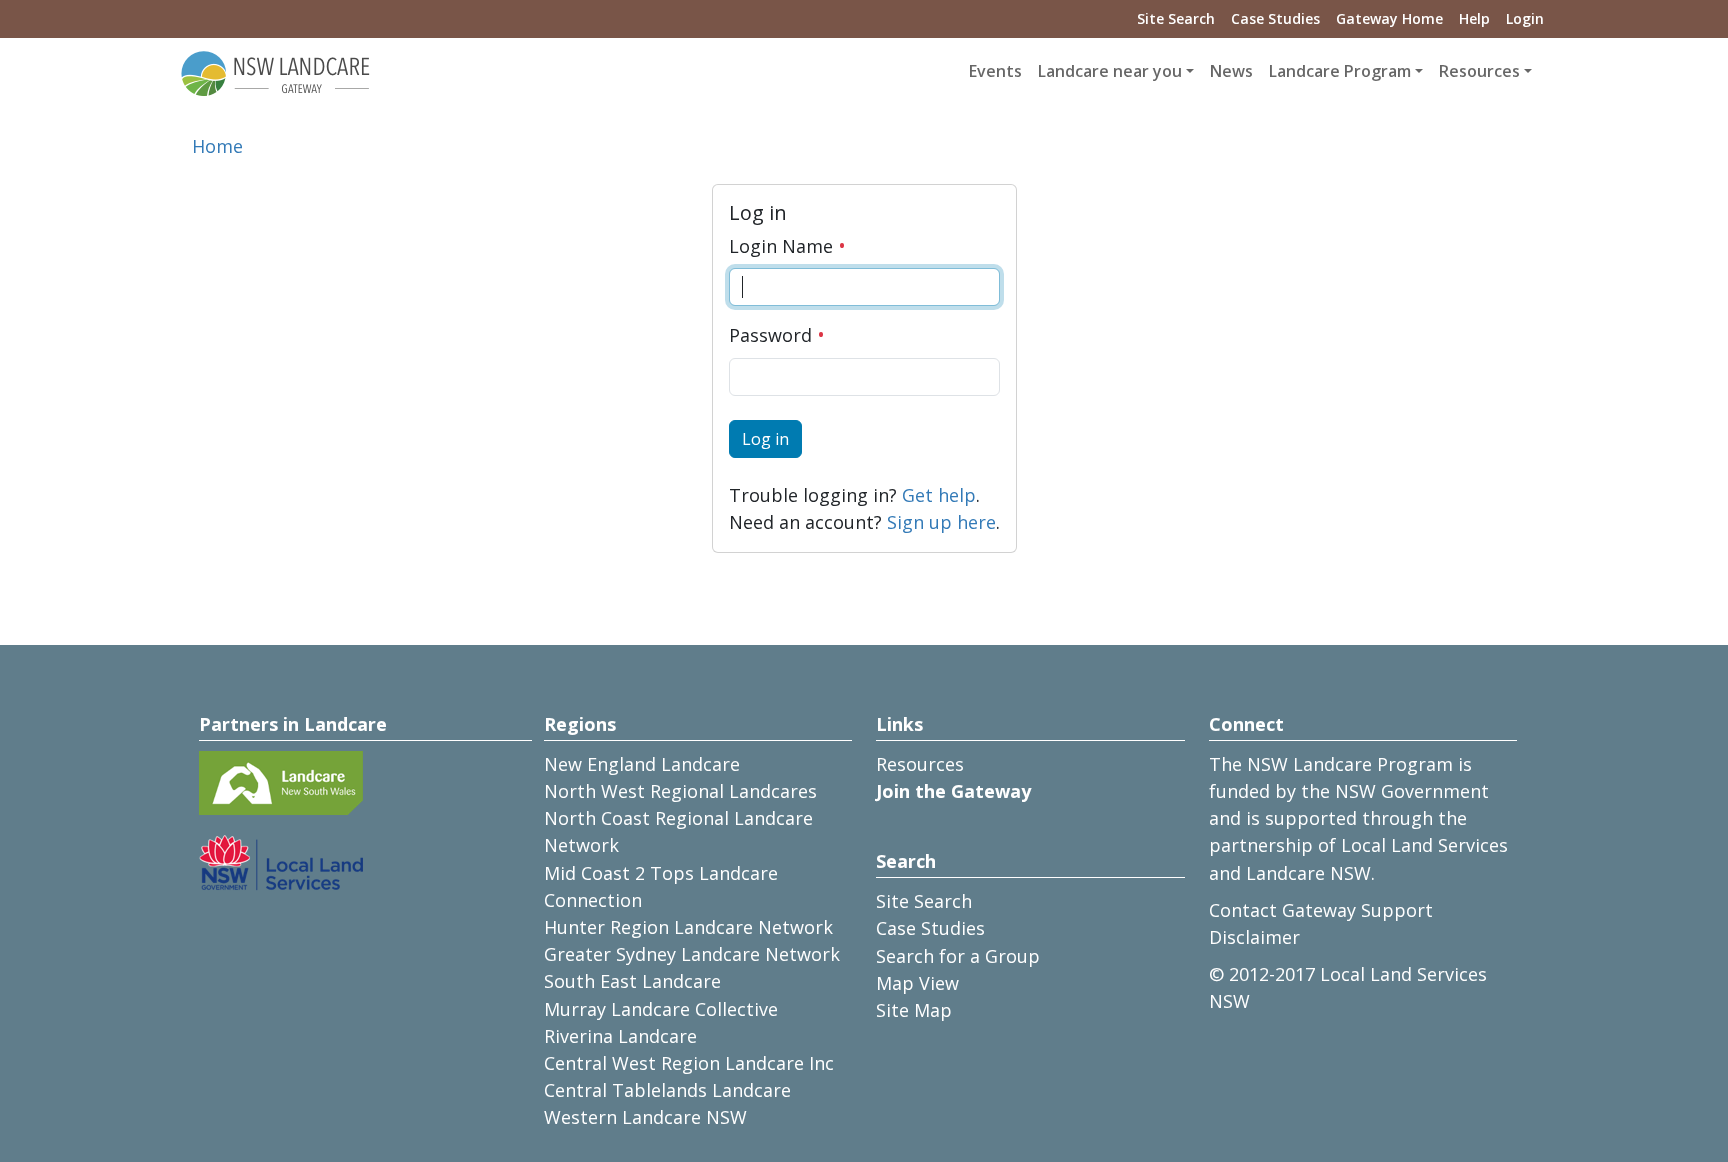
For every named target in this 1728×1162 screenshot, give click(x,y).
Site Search (1176, 18)
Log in (765, 439)
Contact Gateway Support (1321, 910)
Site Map (914, 1010)
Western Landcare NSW (645, 1117)
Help (1474, 18)
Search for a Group (958, 956)
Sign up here (941, 522)
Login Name (783, 246)
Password (773, 335)
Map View (917, 983)
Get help (939, 495)
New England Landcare (642, 764)
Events (995, 71)
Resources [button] (1479, 71)
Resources (920, 764)
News (1231, 71)
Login (1525, 18)
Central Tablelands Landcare (667, 1090)
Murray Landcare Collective (661, 1009)
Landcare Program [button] (1340, 71)
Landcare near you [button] (1110, 71)
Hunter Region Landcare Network (688, 927)
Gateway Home (1389, 18)
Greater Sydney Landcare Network (692, 954)
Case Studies (1275, 18)
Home (217, 146)
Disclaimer (1254, 937)
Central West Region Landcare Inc (689, 1063)
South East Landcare (632, 981)
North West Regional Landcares (680, 791)
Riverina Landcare (620, 1036)
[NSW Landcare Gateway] (276, 72)
